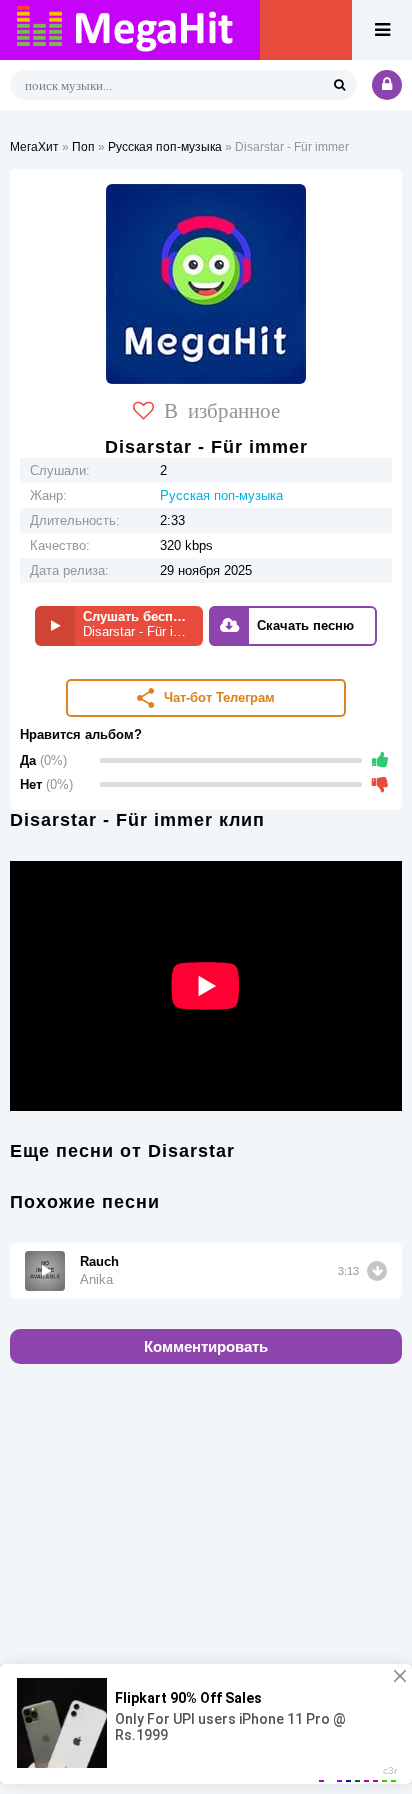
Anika (96, 1279)
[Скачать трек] (377, 1271)
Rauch (99, 1261)
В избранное (222, 409)
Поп (83, 147)
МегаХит (34, 147)
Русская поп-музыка (165, 147)
